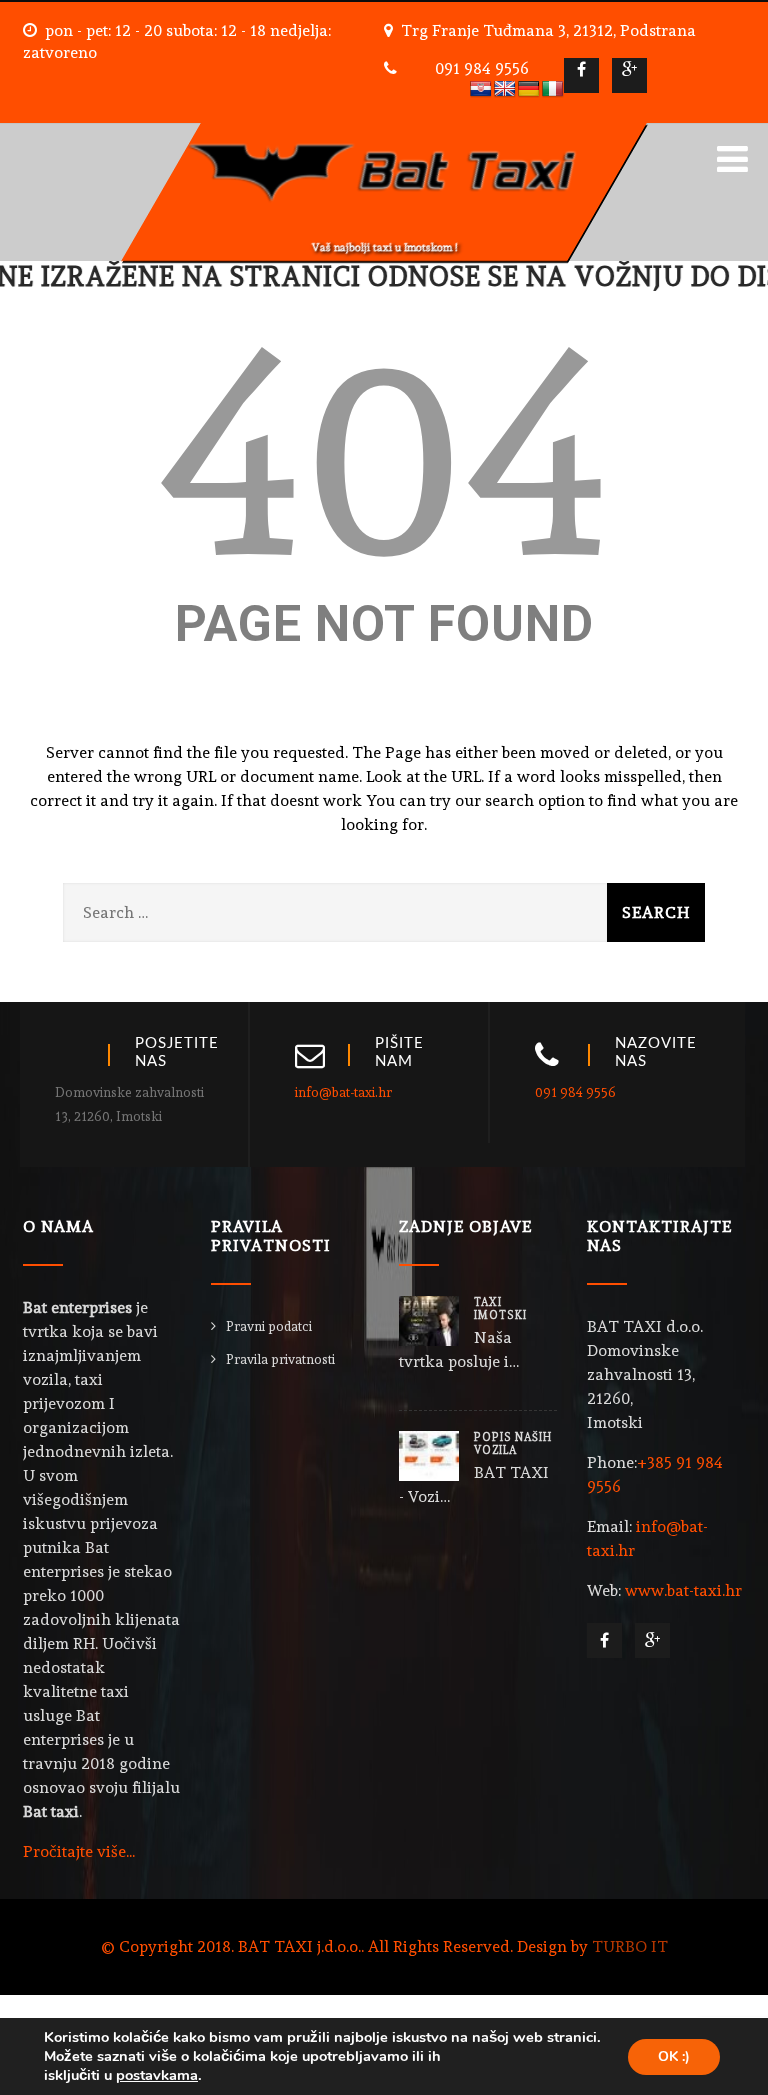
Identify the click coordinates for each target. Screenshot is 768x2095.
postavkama (157, 2075)
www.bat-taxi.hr (683, 1590)
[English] (505, 89)
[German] (529, 89)
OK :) (674, 2056)
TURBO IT (630, 1946)
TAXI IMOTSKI (500, 1309)
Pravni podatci (269, 1326)
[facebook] (581, 75)
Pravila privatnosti (280, 1359)
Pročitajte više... (79, 1851)
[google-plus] (629, 75)
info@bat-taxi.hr (343, 1092)
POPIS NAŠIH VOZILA (513, 1444)
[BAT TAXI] (384, 132)
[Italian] (553, 89)
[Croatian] (481, 89)
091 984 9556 (482, 68)
